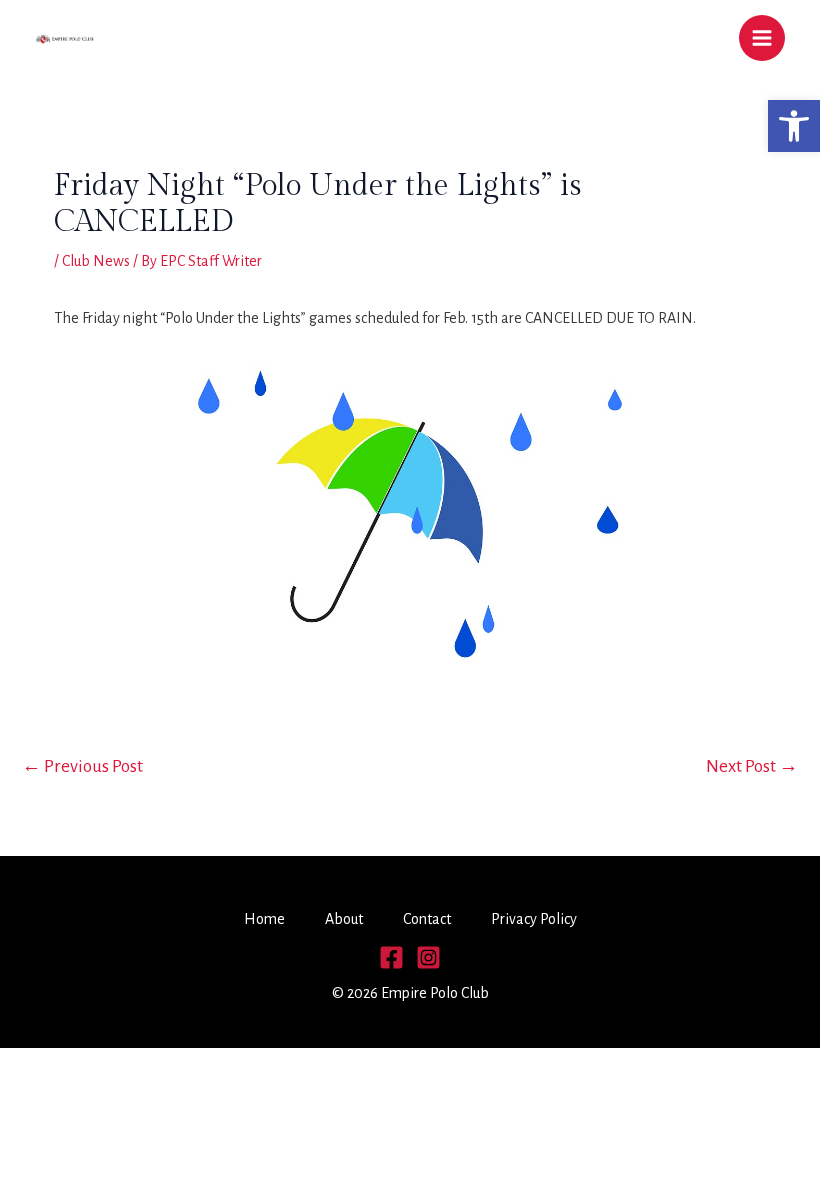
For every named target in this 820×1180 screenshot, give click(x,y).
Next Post (752, 766)
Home (264, 919)
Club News (96, 261)
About (344, 919)
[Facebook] (391, 957)
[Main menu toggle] (762, 38)
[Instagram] (428, 957)
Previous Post (82, 766)
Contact (427, 919)
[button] (794, 126)
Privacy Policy (534, 919)
